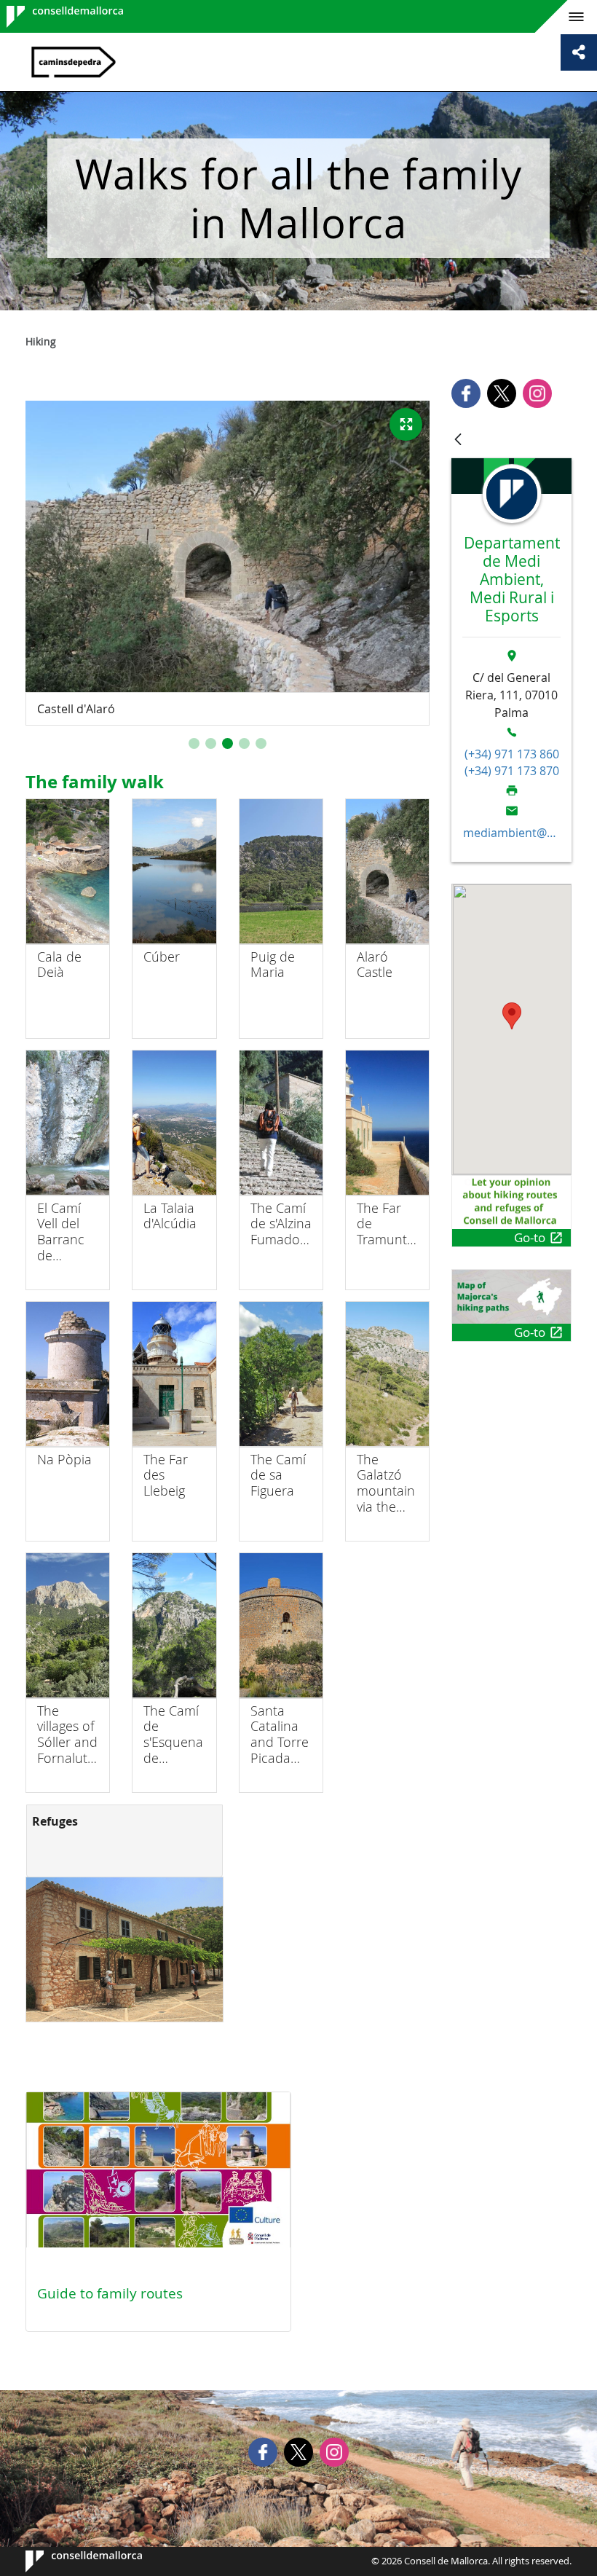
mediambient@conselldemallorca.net (512, 833)
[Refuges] (124, 1949)
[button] (194, 743)
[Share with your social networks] (579, 52)
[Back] (458, 440)
